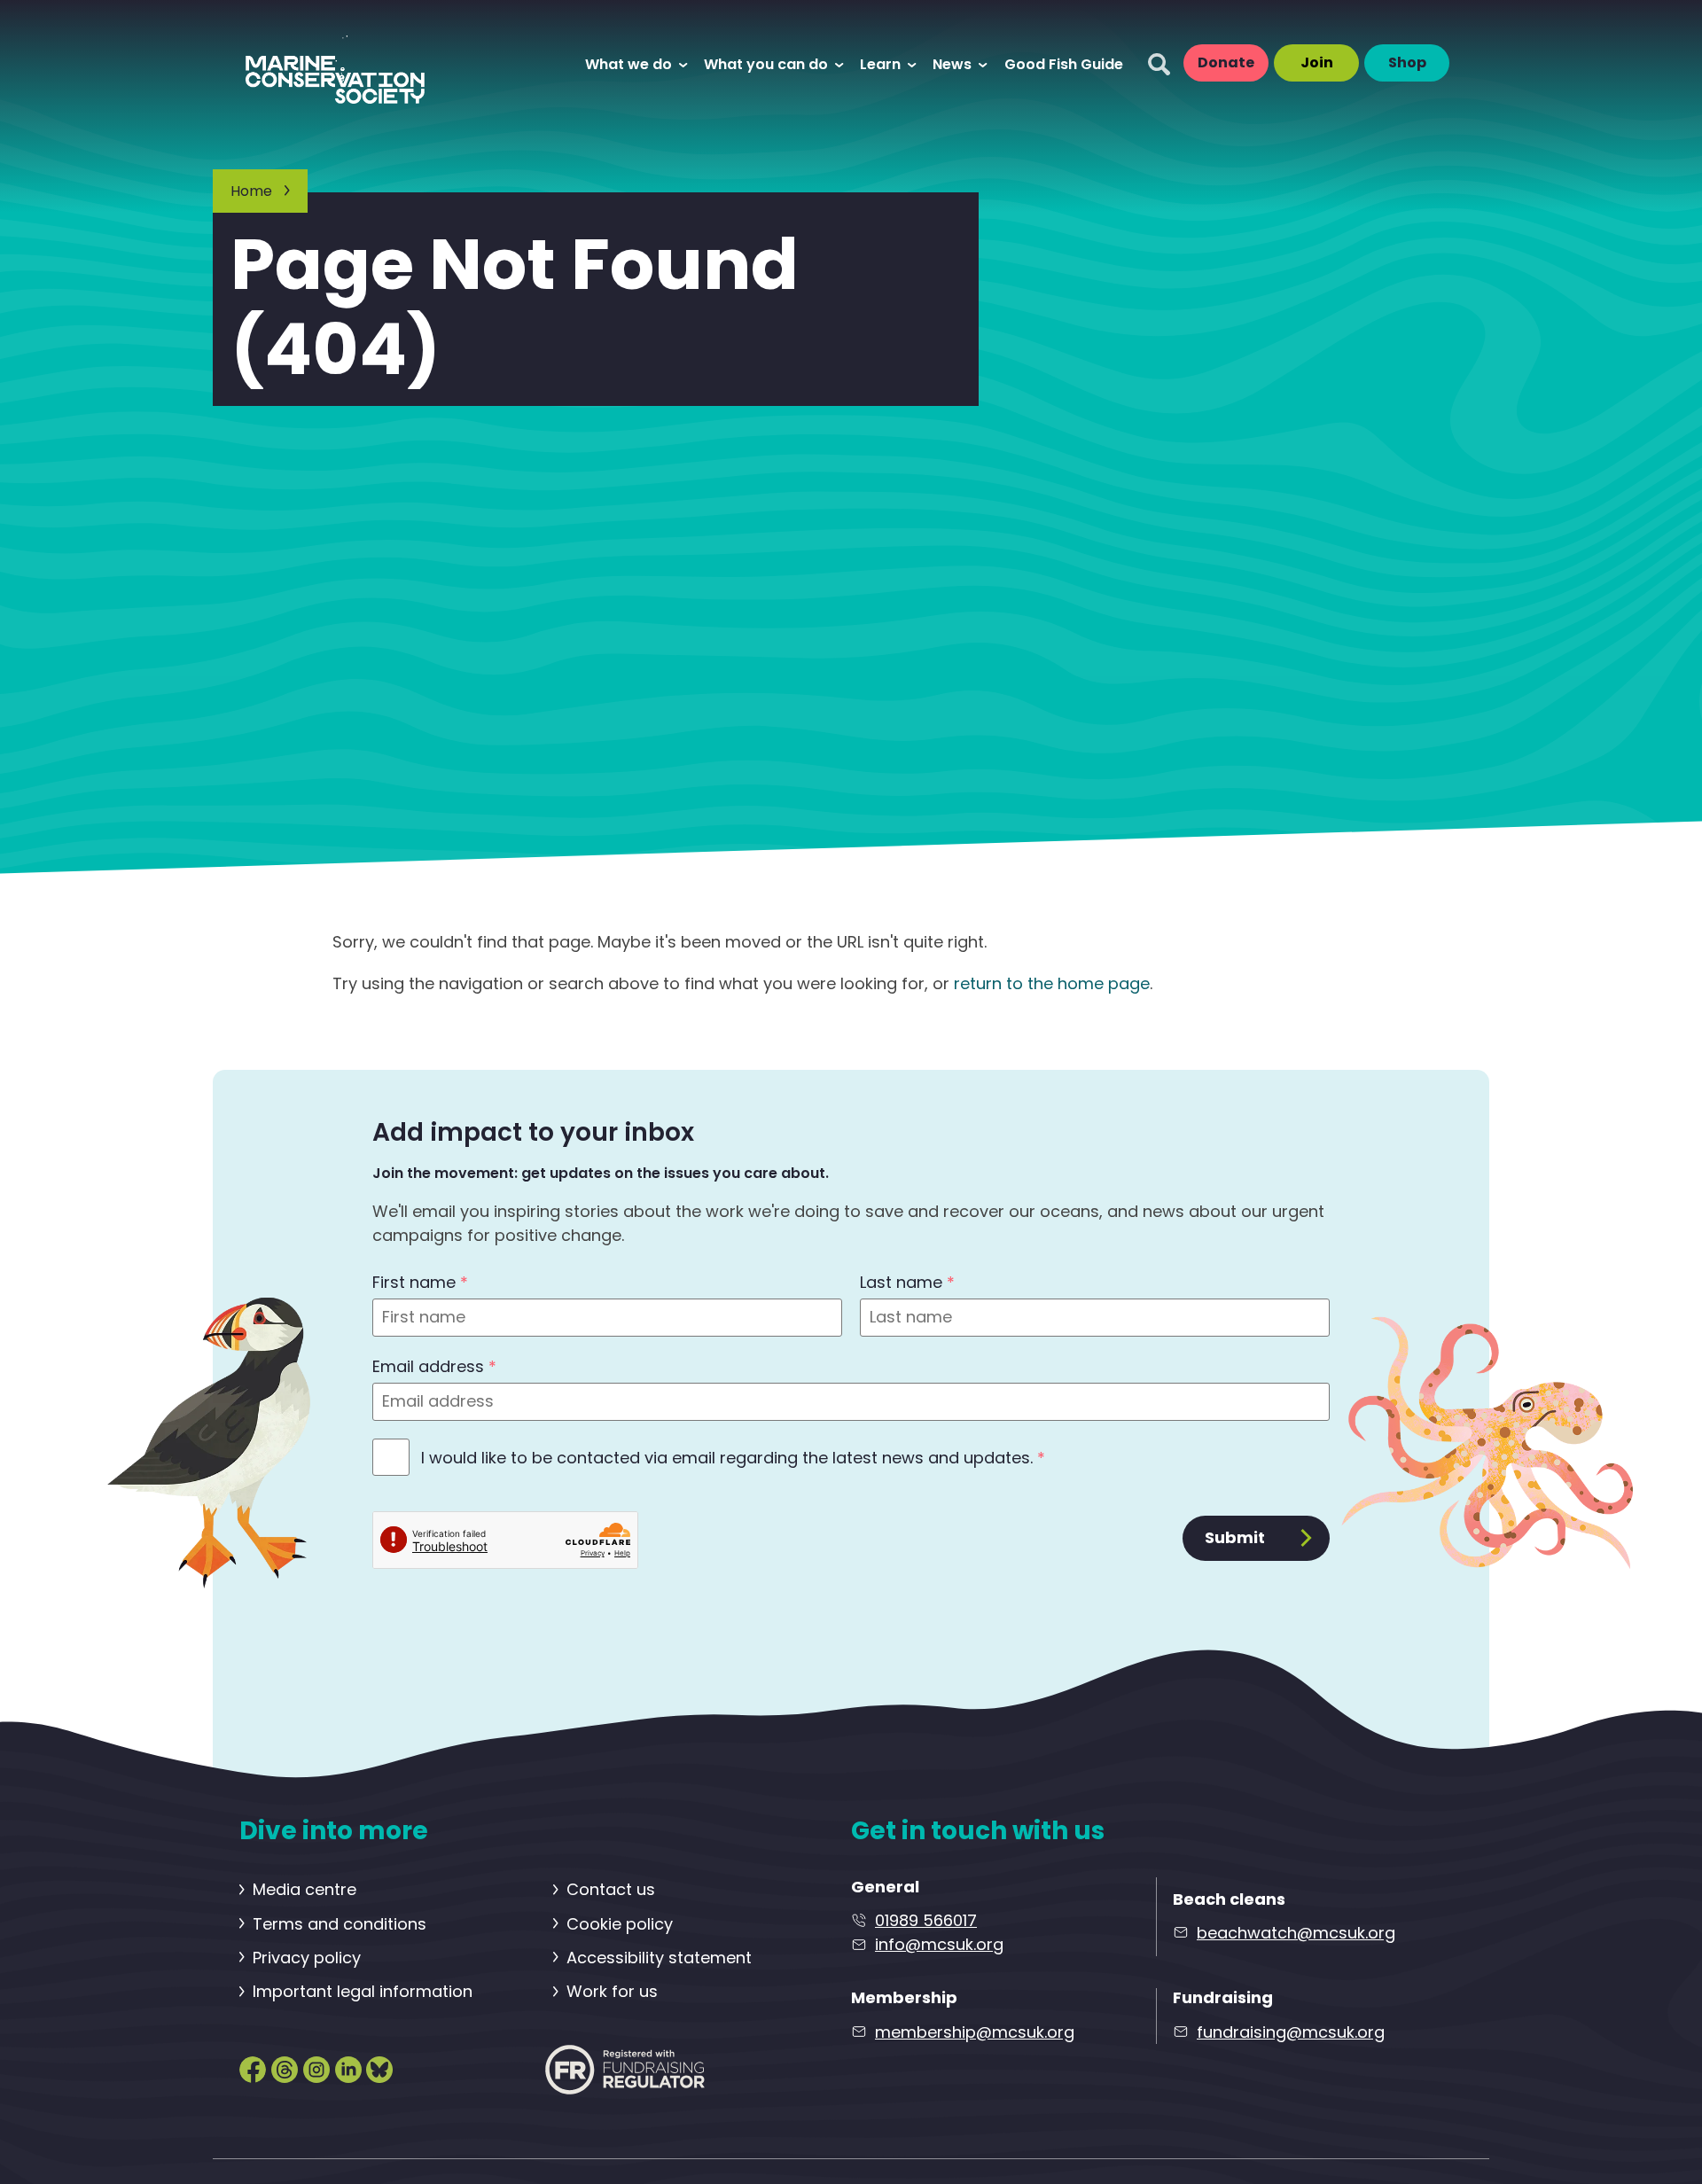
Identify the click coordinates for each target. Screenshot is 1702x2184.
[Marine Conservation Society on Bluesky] (379, 2068)
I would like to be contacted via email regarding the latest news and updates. (733, 1458)
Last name (907, 1282)
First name (420, 1282)
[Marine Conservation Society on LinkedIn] (348, 2068)
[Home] (352, 63)
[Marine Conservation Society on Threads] (285, 2068)
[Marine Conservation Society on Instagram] (316, 2068)
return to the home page (1052, 983)
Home (251, 191)
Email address (434, 1366)
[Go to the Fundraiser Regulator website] (625, 2069)
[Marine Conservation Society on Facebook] (253, 2068)
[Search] (1159, 64)
